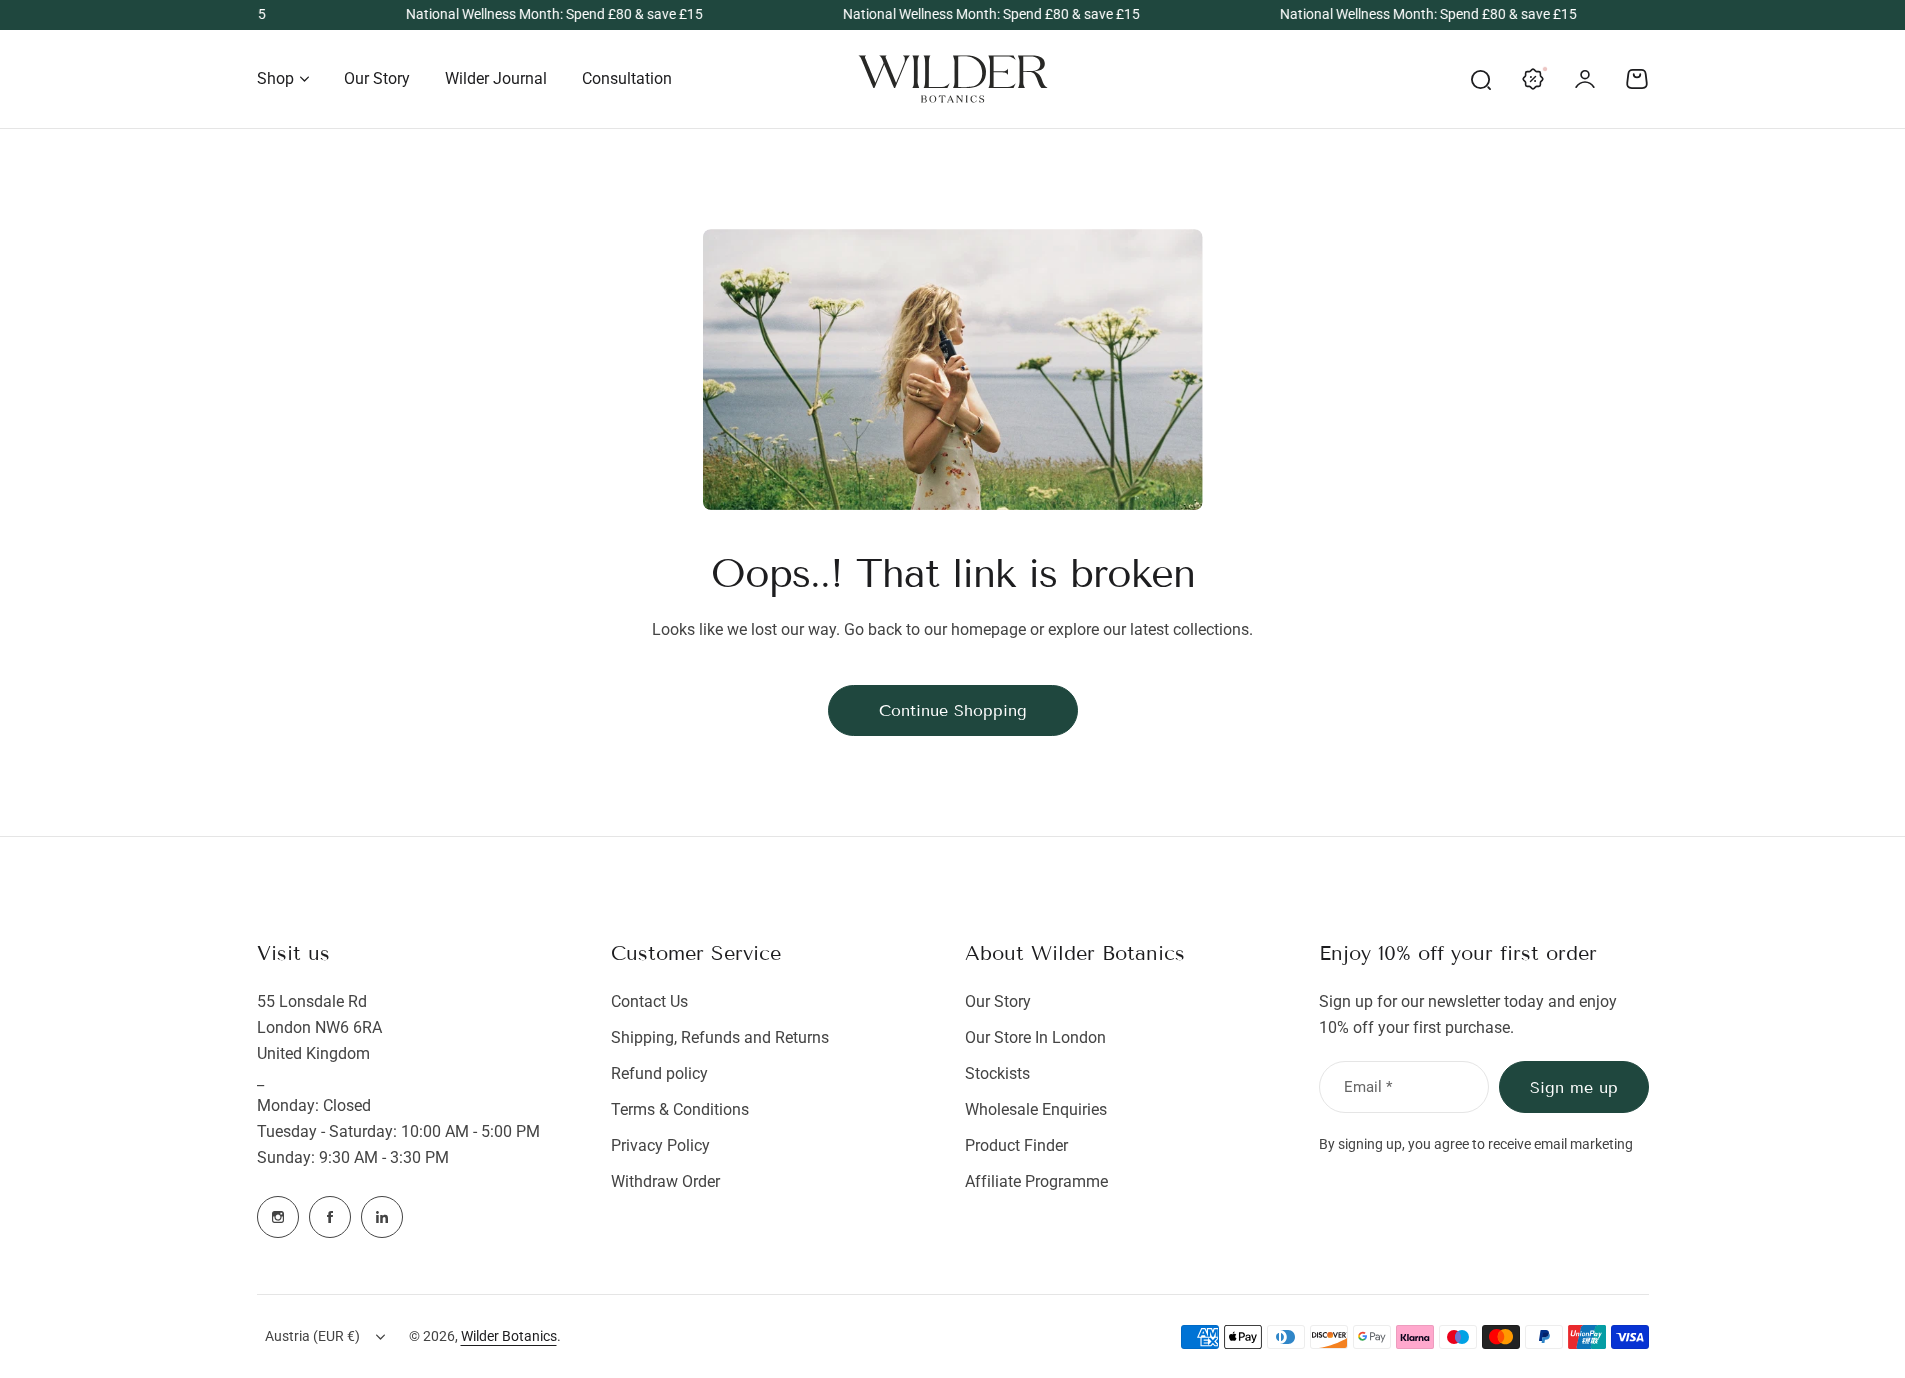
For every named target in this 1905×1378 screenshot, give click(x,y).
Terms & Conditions (680, 1109)
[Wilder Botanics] (953, 79)
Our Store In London (1035, 1037)
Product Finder (1016, 1145)
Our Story (998, 1001)
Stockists (997, 1073)
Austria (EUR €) (312, 1336)
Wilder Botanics (509, 1336)
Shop (275, 78)
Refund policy (659, 1073)
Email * (1368, 1087)
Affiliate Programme (1036, 1181)
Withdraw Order (665, 1181)
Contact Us (649, 1001)
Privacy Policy (660, 1145)
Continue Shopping (953, 710)
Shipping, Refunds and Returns (720, 1037)
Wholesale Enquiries (1036, 1109)
